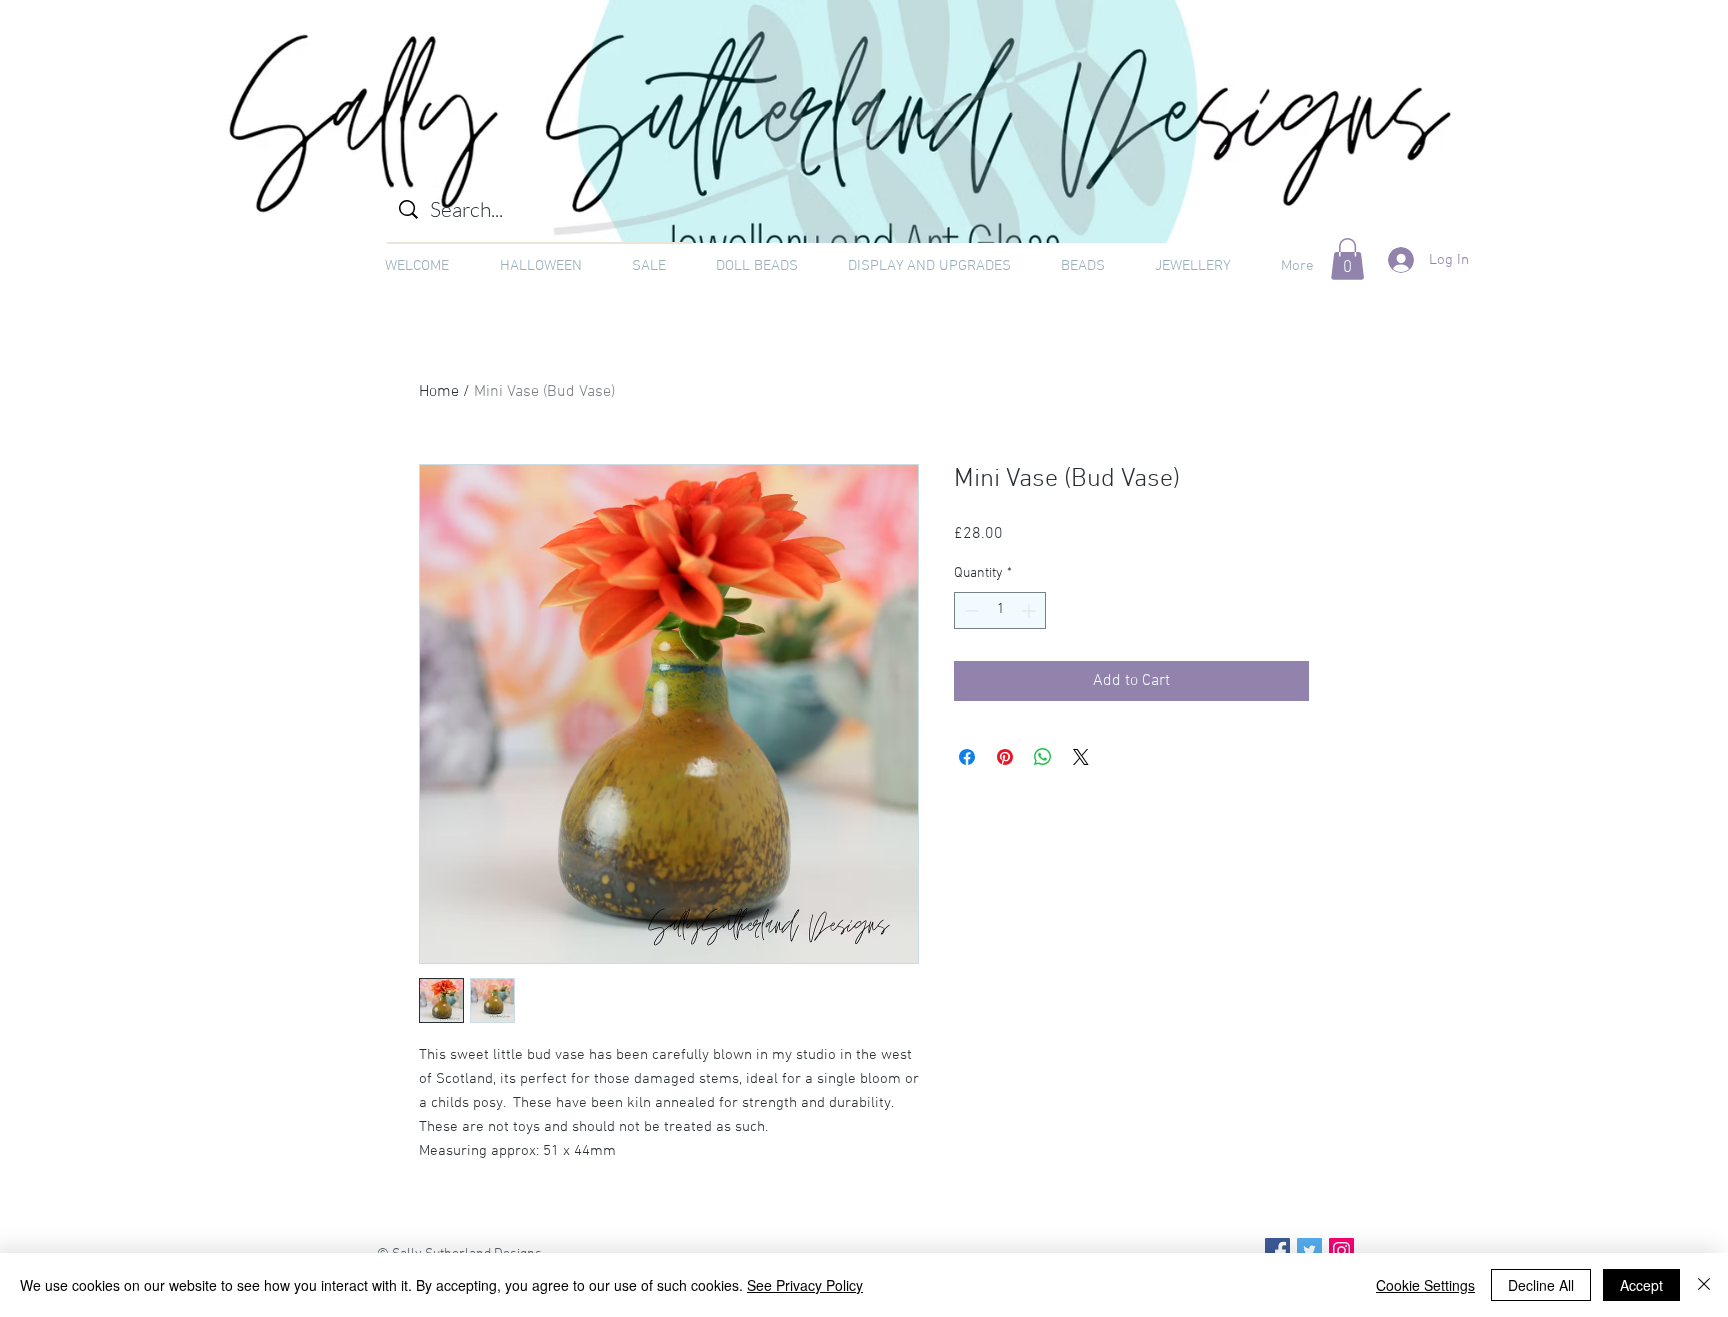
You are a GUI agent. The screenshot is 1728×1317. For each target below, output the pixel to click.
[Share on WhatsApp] (1043, 757)
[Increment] (1030, 610)
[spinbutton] (1000, 610)
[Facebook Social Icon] (1277, 1250)
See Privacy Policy (805, 1285)
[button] (1347, 259)
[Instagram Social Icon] (1341, 1250)
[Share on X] (1081, 757)
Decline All (1541, 1285)
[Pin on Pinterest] (1005, 757)
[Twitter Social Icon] (1309, 1250)
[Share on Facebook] (967, 757)
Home (439, 392)
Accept (1641, 1285)
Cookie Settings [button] (1425, 1285)
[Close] (1704, 1285)
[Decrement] (969, 610)
